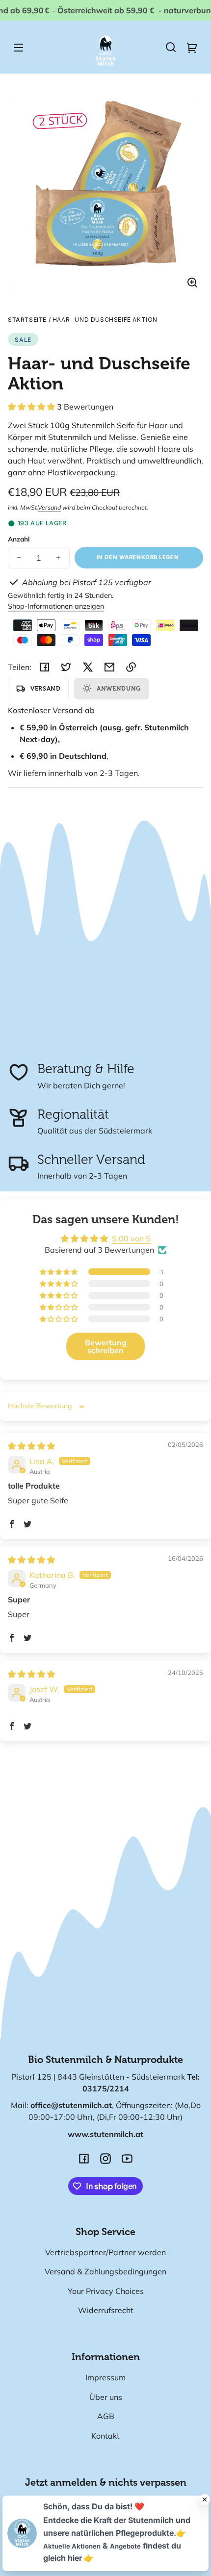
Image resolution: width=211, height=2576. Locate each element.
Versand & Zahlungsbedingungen (105, 2271)
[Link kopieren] (131, 667)
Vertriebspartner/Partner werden (105, 2252)
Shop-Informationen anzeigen (56, 606)
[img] (31, 1446)
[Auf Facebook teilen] (45, 667)
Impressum (105, 2377)
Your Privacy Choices (106, 2291)
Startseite (27, 320)
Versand (49, 507)
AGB (106, 2416)
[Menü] (19, 47)
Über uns (106, 2397)
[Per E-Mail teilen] (109, 667)
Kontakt (105, 2436)
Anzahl (19, 539)
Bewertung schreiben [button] (106, 1346)
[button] (171, 47)
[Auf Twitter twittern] (66, 667)
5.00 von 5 (131, 1238)
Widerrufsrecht (106, 2310)
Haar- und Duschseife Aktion (105, 320)
